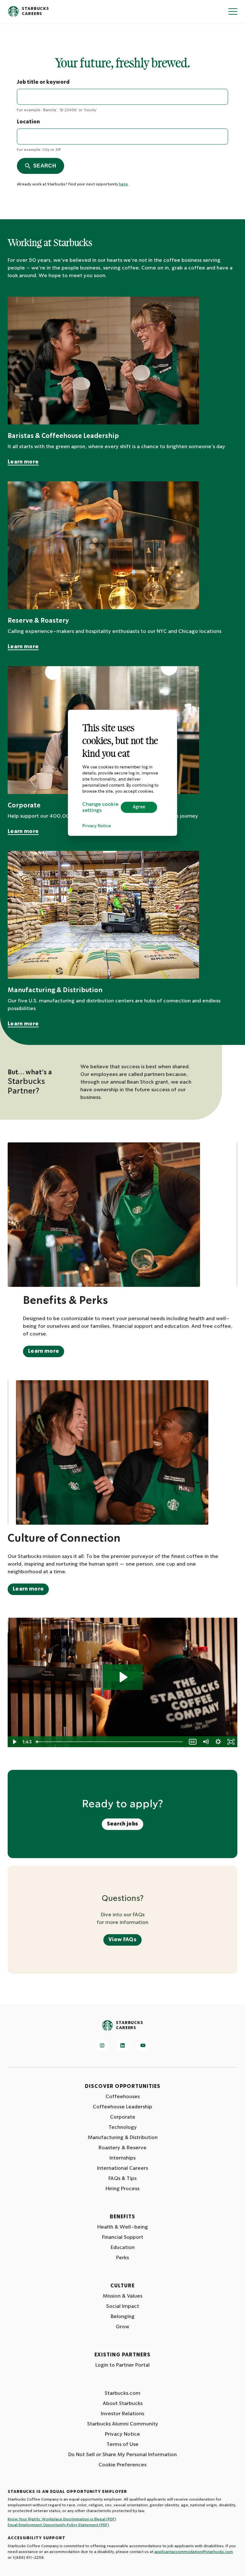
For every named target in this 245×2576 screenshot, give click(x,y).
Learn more (23, 462)
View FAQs (122, 1940)
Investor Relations (122, 2414)
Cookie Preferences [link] (122, 2465)
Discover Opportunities (123, 2086)
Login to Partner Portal (122, 2365)
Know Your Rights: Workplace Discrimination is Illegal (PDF (61, 2519)
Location (28, 122)
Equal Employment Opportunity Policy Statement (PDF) (58, 2525)
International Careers (122, 2168)
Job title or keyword (43, 82)
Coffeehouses (123, 2097)
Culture (122, 2286)
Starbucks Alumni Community (123, 2424)
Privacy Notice (97, 826)
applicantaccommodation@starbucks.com (194, 2552)
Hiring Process (122, 2189)
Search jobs (123, 1824)
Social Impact (123, 2306)
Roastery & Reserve (122, 2148)
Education (123, 2248)
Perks (122, 2258)
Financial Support (123, 2237)
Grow (122, 2327)
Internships (122, 2158)
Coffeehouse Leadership (122, 2107)
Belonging (123, 2317)
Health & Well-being (123, 2227)
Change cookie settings (100, 807)
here (123, 184)
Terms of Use (122, 2444)
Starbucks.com (122, 2393)
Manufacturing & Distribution (123, 2138)
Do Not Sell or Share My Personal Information (122, 2455)
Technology (123, 2127)
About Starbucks (123, 2404)
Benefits (122, 2217)
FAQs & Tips (122, 2179)
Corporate (123, 2117)
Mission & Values (122, 2296)
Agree (139, 807)
